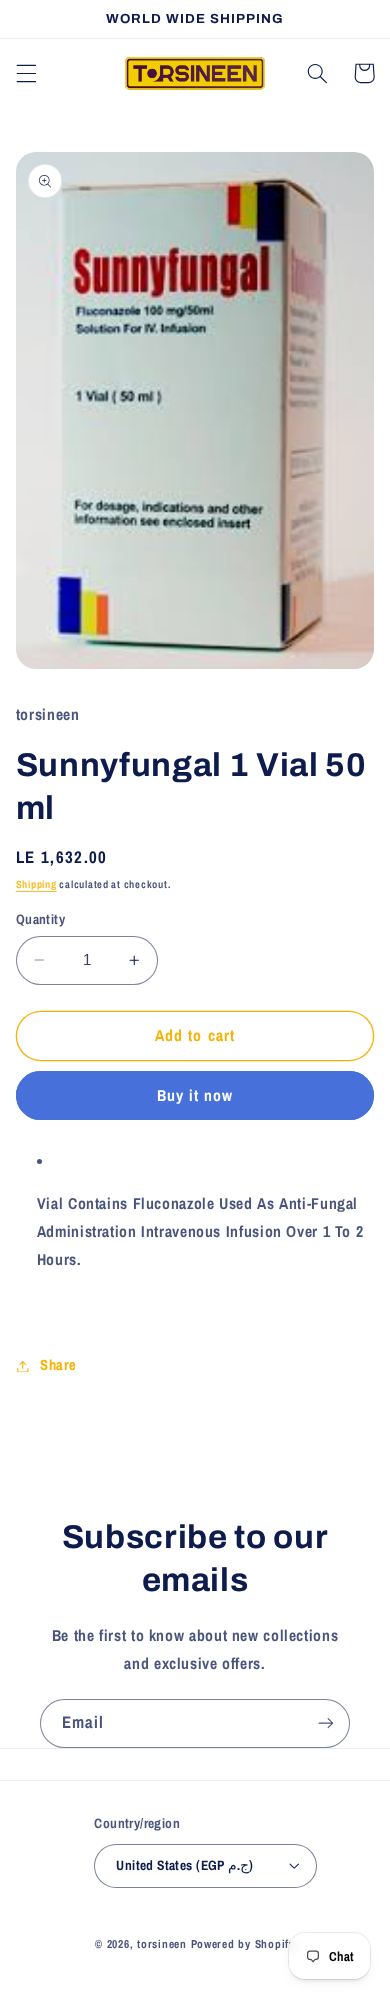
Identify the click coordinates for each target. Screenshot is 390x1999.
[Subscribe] (326, 1723)
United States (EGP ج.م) (184, 1865)
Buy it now (195, 1095)
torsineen (163, 1944)
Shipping (36, 884)
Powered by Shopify (243, 1944)
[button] (26, 73)
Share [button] (58, 1365)
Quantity (40, 919)
